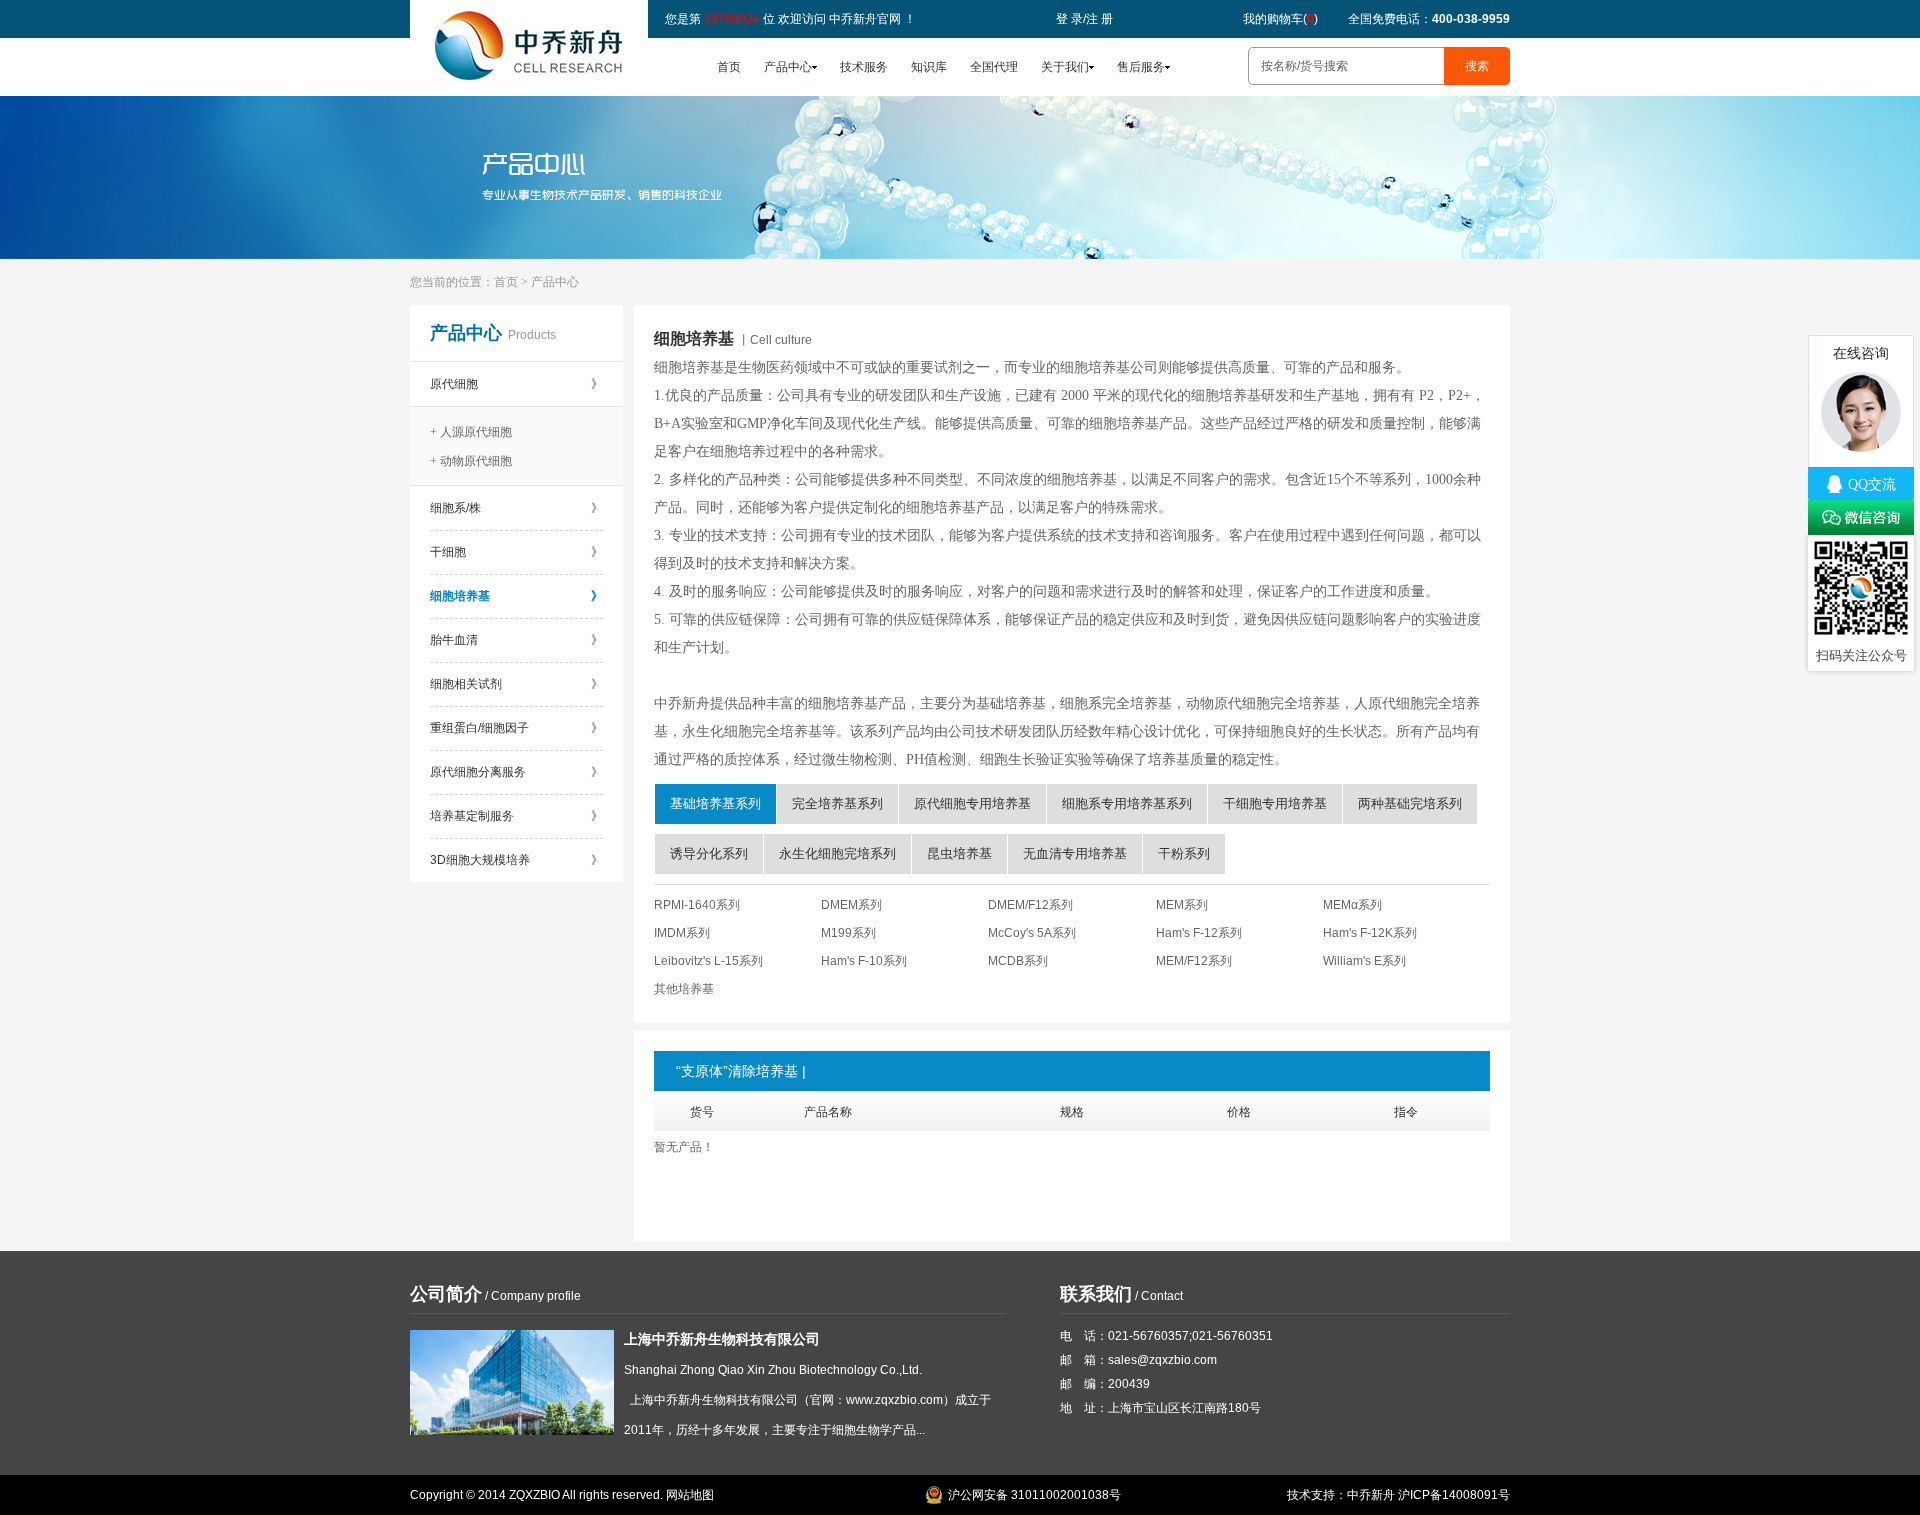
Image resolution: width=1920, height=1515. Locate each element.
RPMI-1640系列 (697, 905)
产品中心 (788, 67)
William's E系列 (1364, 961)
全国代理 (994, 67)
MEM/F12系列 (1194, 961)
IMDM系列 (682, 933)
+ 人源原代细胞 (471, 432)
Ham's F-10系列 (864, 961)
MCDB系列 (1018, 961)
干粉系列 (1184, 853)
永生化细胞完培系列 (837, 853)
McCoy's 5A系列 (1032, 933)
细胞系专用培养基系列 (1127, 803)
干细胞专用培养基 (1275, 803)
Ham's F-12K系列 (1370, 933)
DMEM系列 (851, 905)
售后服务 (1141, 67)
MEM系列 (1182, 905)
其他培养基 (684, 989)
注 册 (1099, 19)
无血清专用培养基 (1075, 853)
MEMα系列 (1352, 905)
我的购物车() (1280, 19)
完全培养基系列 (837, 803)
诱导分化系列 (709, 853)
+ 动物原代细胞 (471, 461)
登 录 (1069, 19)
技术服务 (864, 67)
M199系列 (848, 933)
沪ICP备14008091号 (1454, 1495)
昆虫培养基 (959, 853)
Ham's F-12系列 (1199, 933)
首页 (729, 67)
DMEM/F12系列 (1030, 905)
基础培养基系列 (715, 803)
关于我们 (1065, 67)
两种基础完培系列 (1410, 803)
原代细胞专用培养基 (972, 803)
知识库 (929, 67)
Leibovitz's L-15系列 (708, 961)
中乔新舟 (1371, 1495)
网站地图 (690, 1495)
